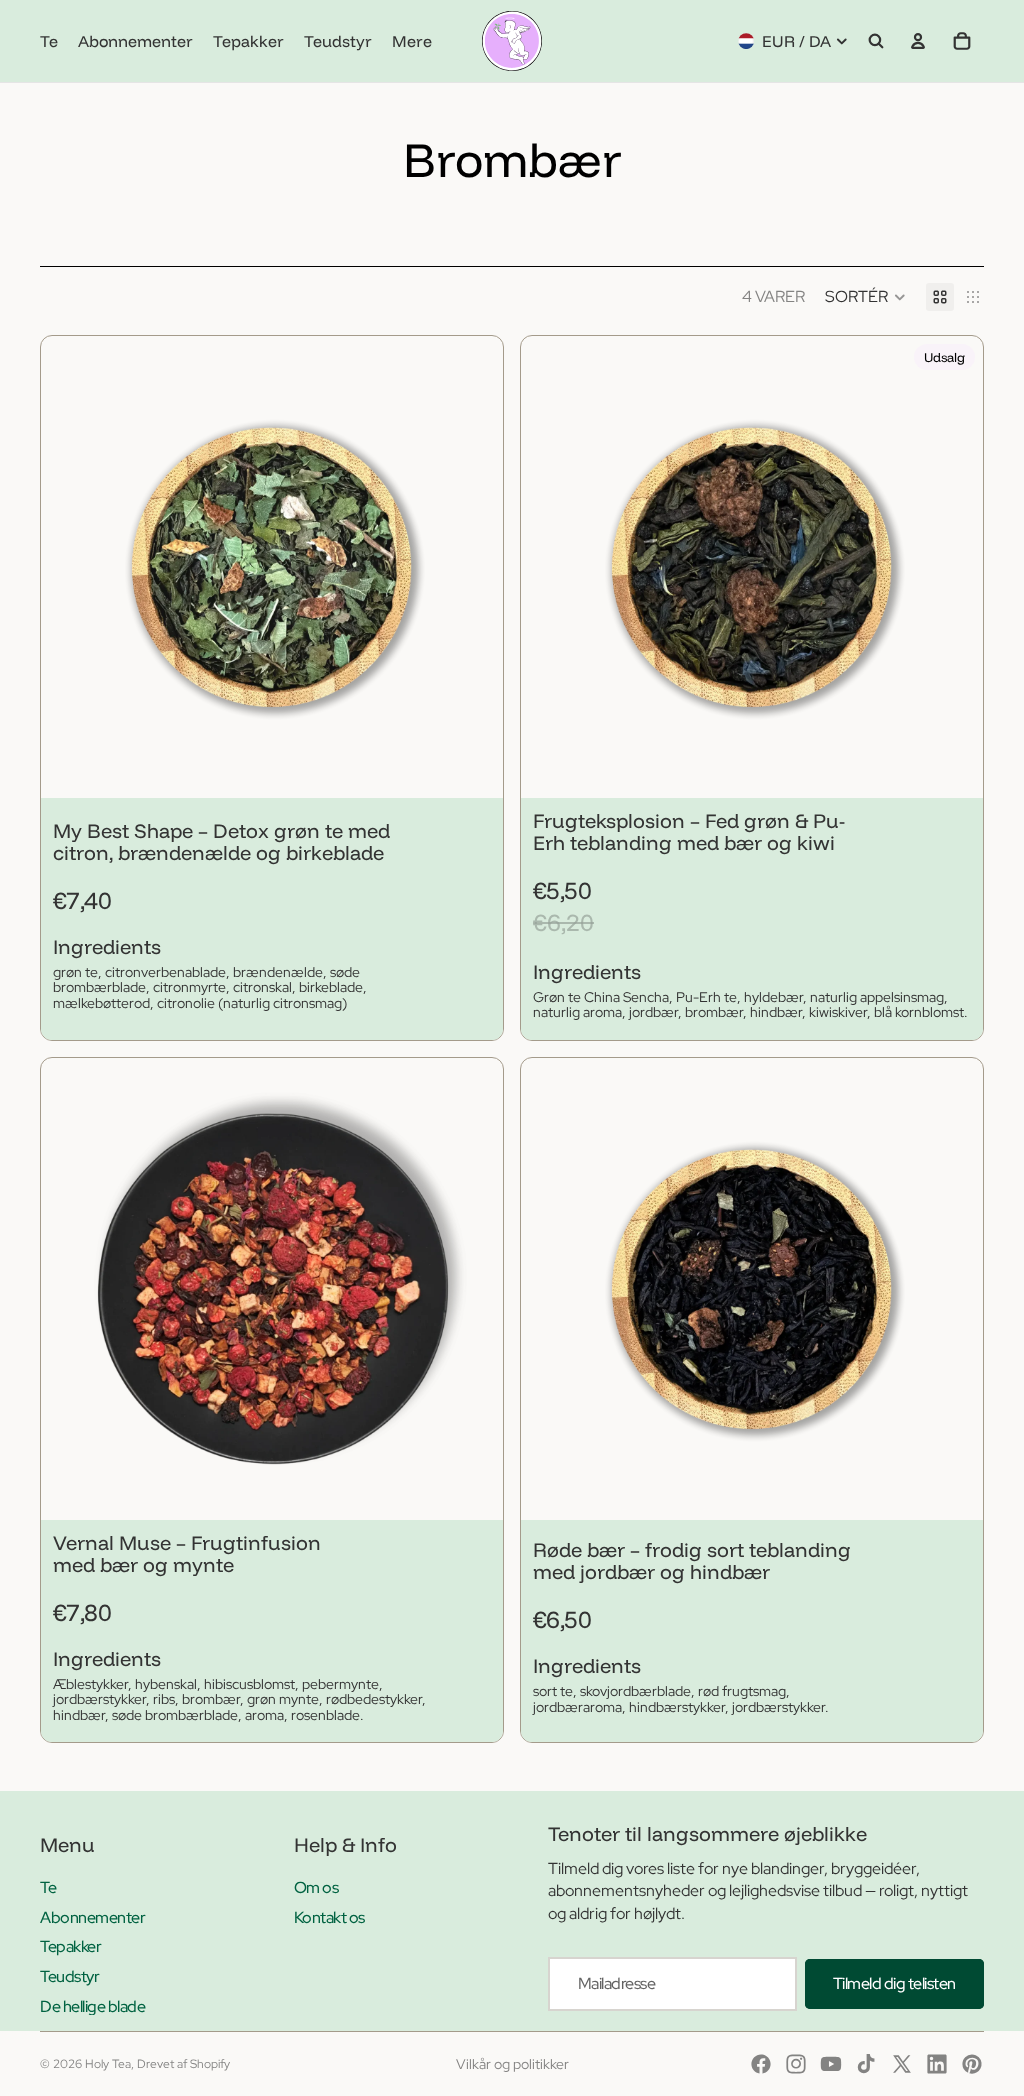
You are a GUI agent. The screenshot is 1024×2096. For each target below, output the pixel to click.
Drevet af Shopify (183, 2064)
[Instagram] (796, 2064)
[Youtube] (831, 2064)
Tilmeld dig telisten (894, 1983)
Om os (316, 1887)
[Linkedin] (937, 2064)
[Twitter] (902, 2064)
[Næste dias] (473, 567)
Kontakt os (329, 1917)
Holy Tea (108, 2064)
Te (48, 1887)
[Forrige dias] (71, 567)
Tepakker (70, 1946)
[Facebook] (761, 2064)
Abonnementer (92, 1917)
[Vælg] (472, 767)
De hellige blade (92, 2006)
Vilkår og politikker (512, 2064)
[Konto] (918, 41)
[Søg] (876, 41)
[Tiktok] (866, 2064)
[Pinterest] (972, 2064)
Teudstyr (69, 1976)
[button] (865, 297)
